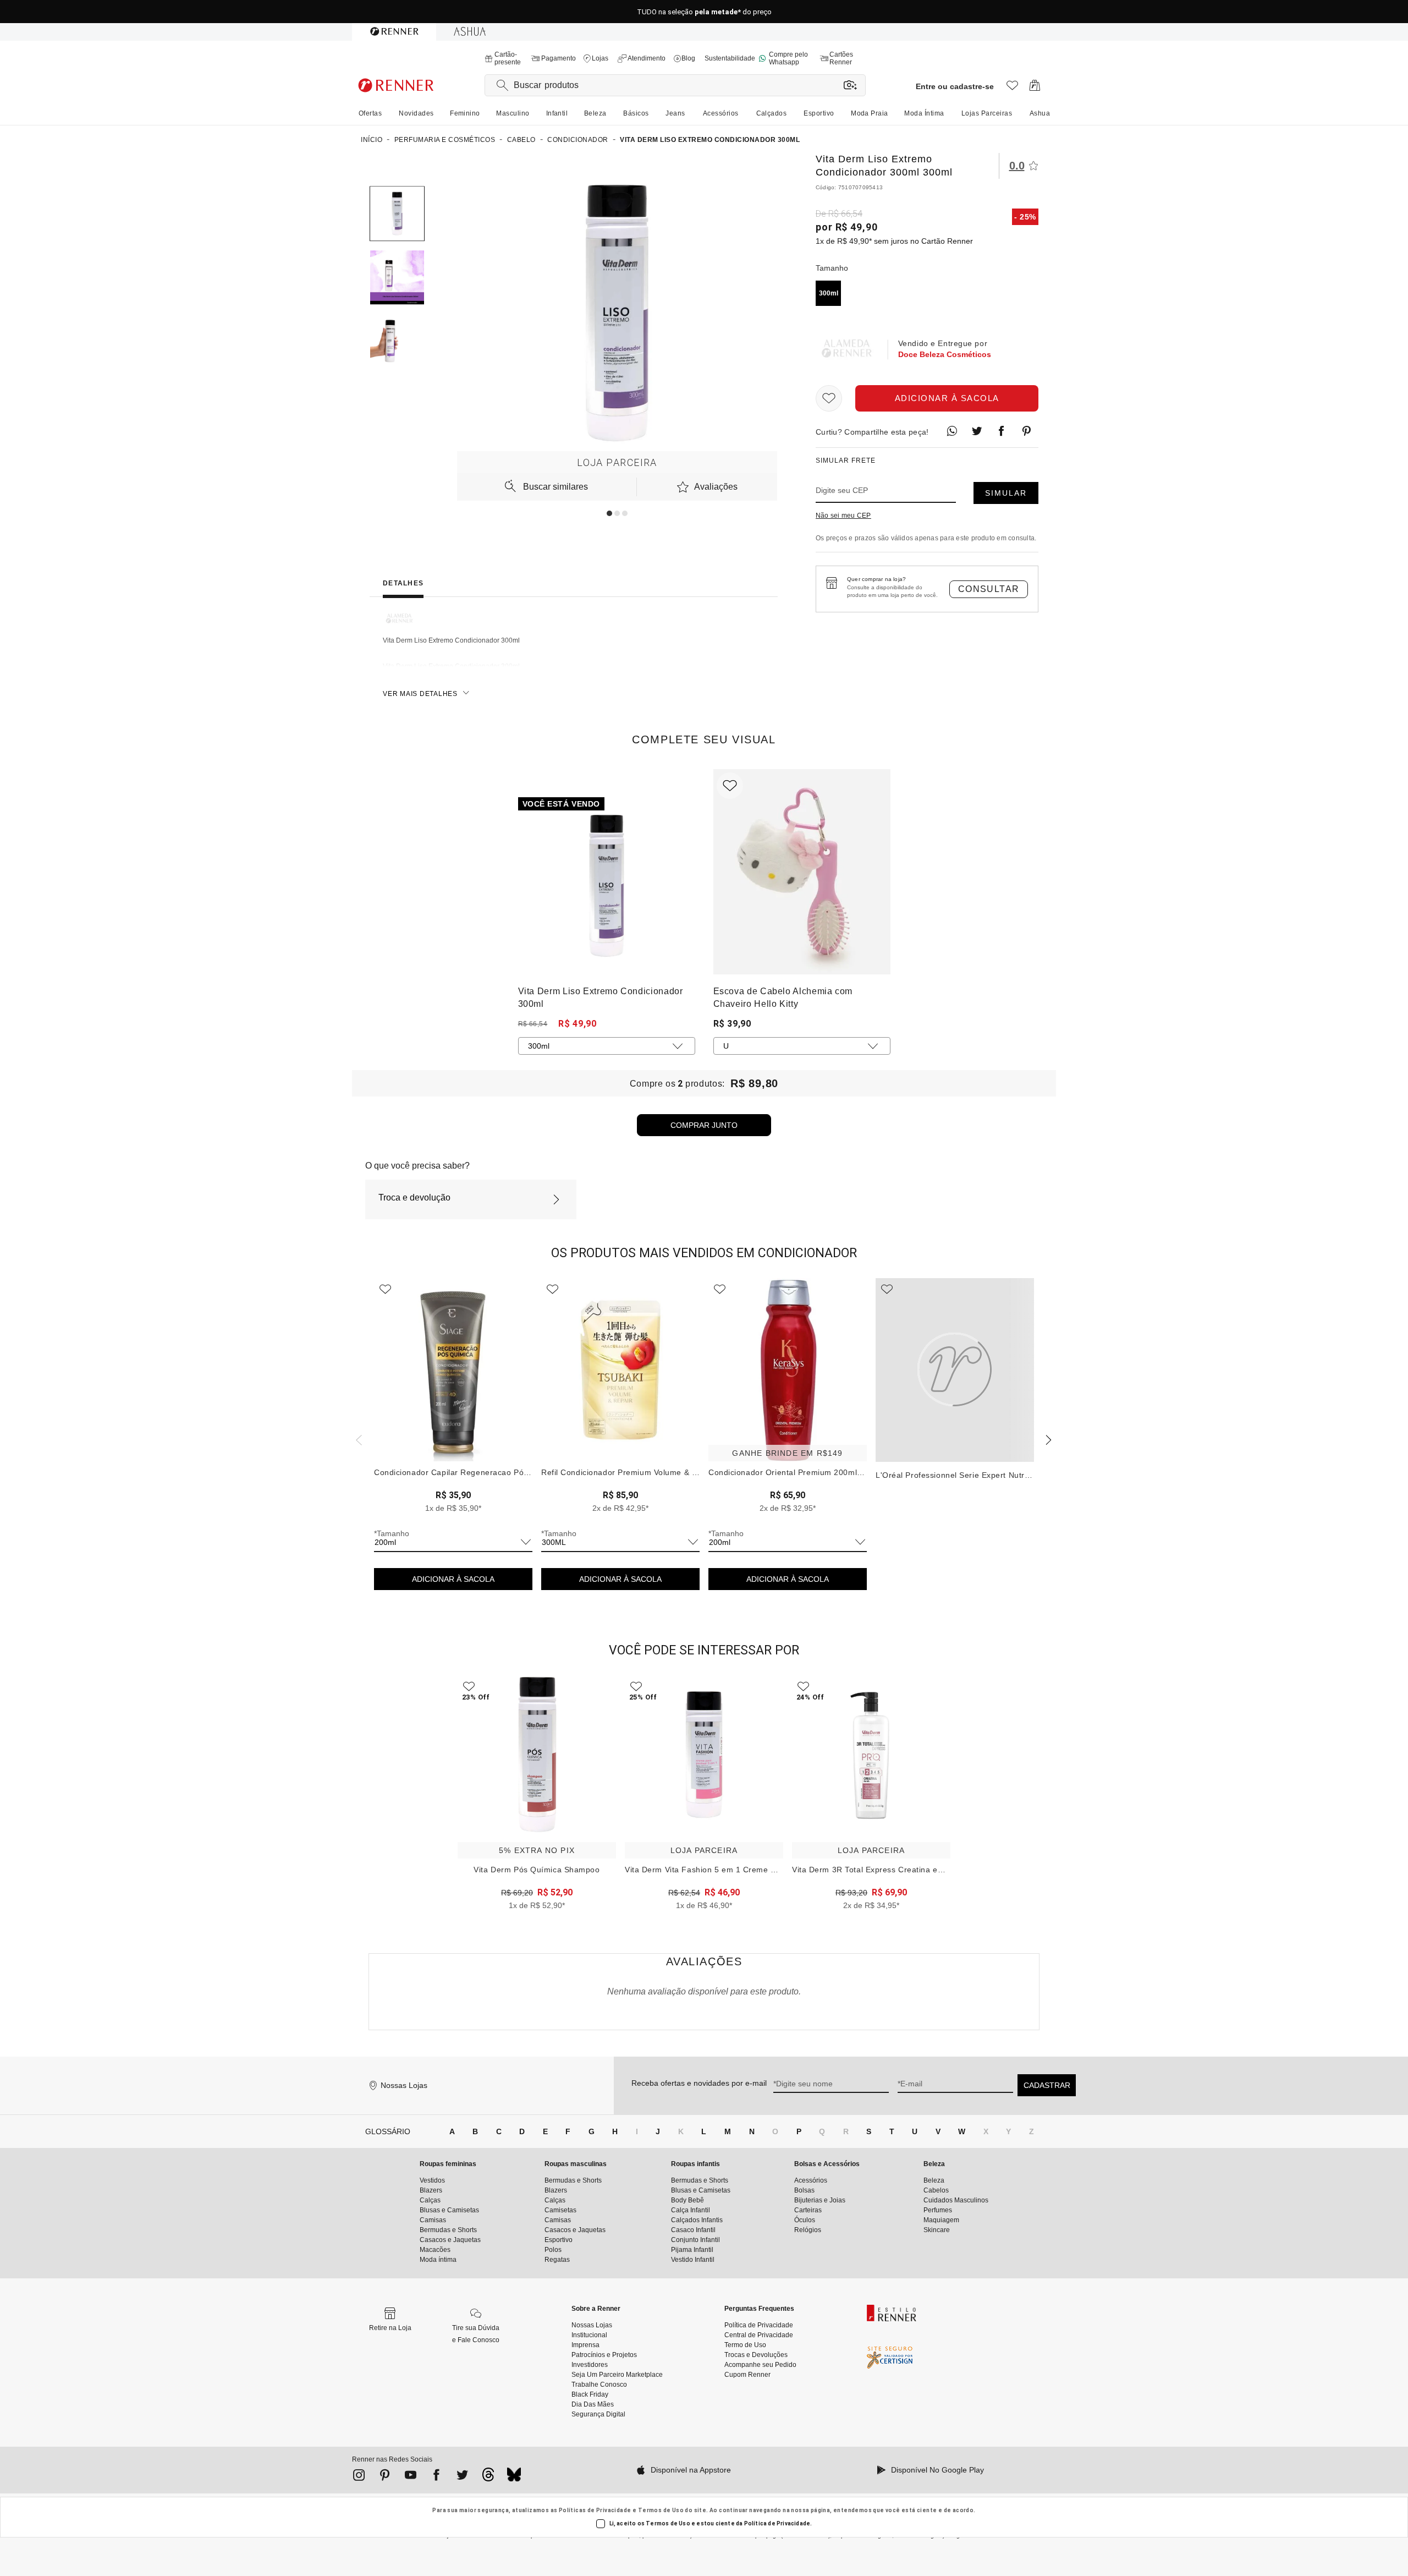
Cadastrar (1047, 2085)
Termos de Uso (661, 2510)
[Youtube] (411, 2477)
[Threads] (488, 2478)
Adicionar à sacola (947, 398)
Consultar (989, 589)
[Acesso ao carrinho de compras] (1035, 88)
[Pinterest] (385, 2477)
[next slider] (358, 1439)
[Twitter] (462, 2477)
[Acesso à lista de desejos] (1012, 88)
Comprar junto (704, 1125)
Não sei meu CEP (843, 516)
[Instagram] (359, 2477)
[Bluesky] (514, 2478)
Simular (1006, 493)
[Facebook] (436, 2477)
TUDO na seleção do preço (704, 12)
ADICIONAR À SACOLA (453, 1579)
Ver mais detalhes (420, 694)
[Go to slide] (609, 513)
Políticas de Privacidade (595, 2510)
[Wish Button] (829, 398)
